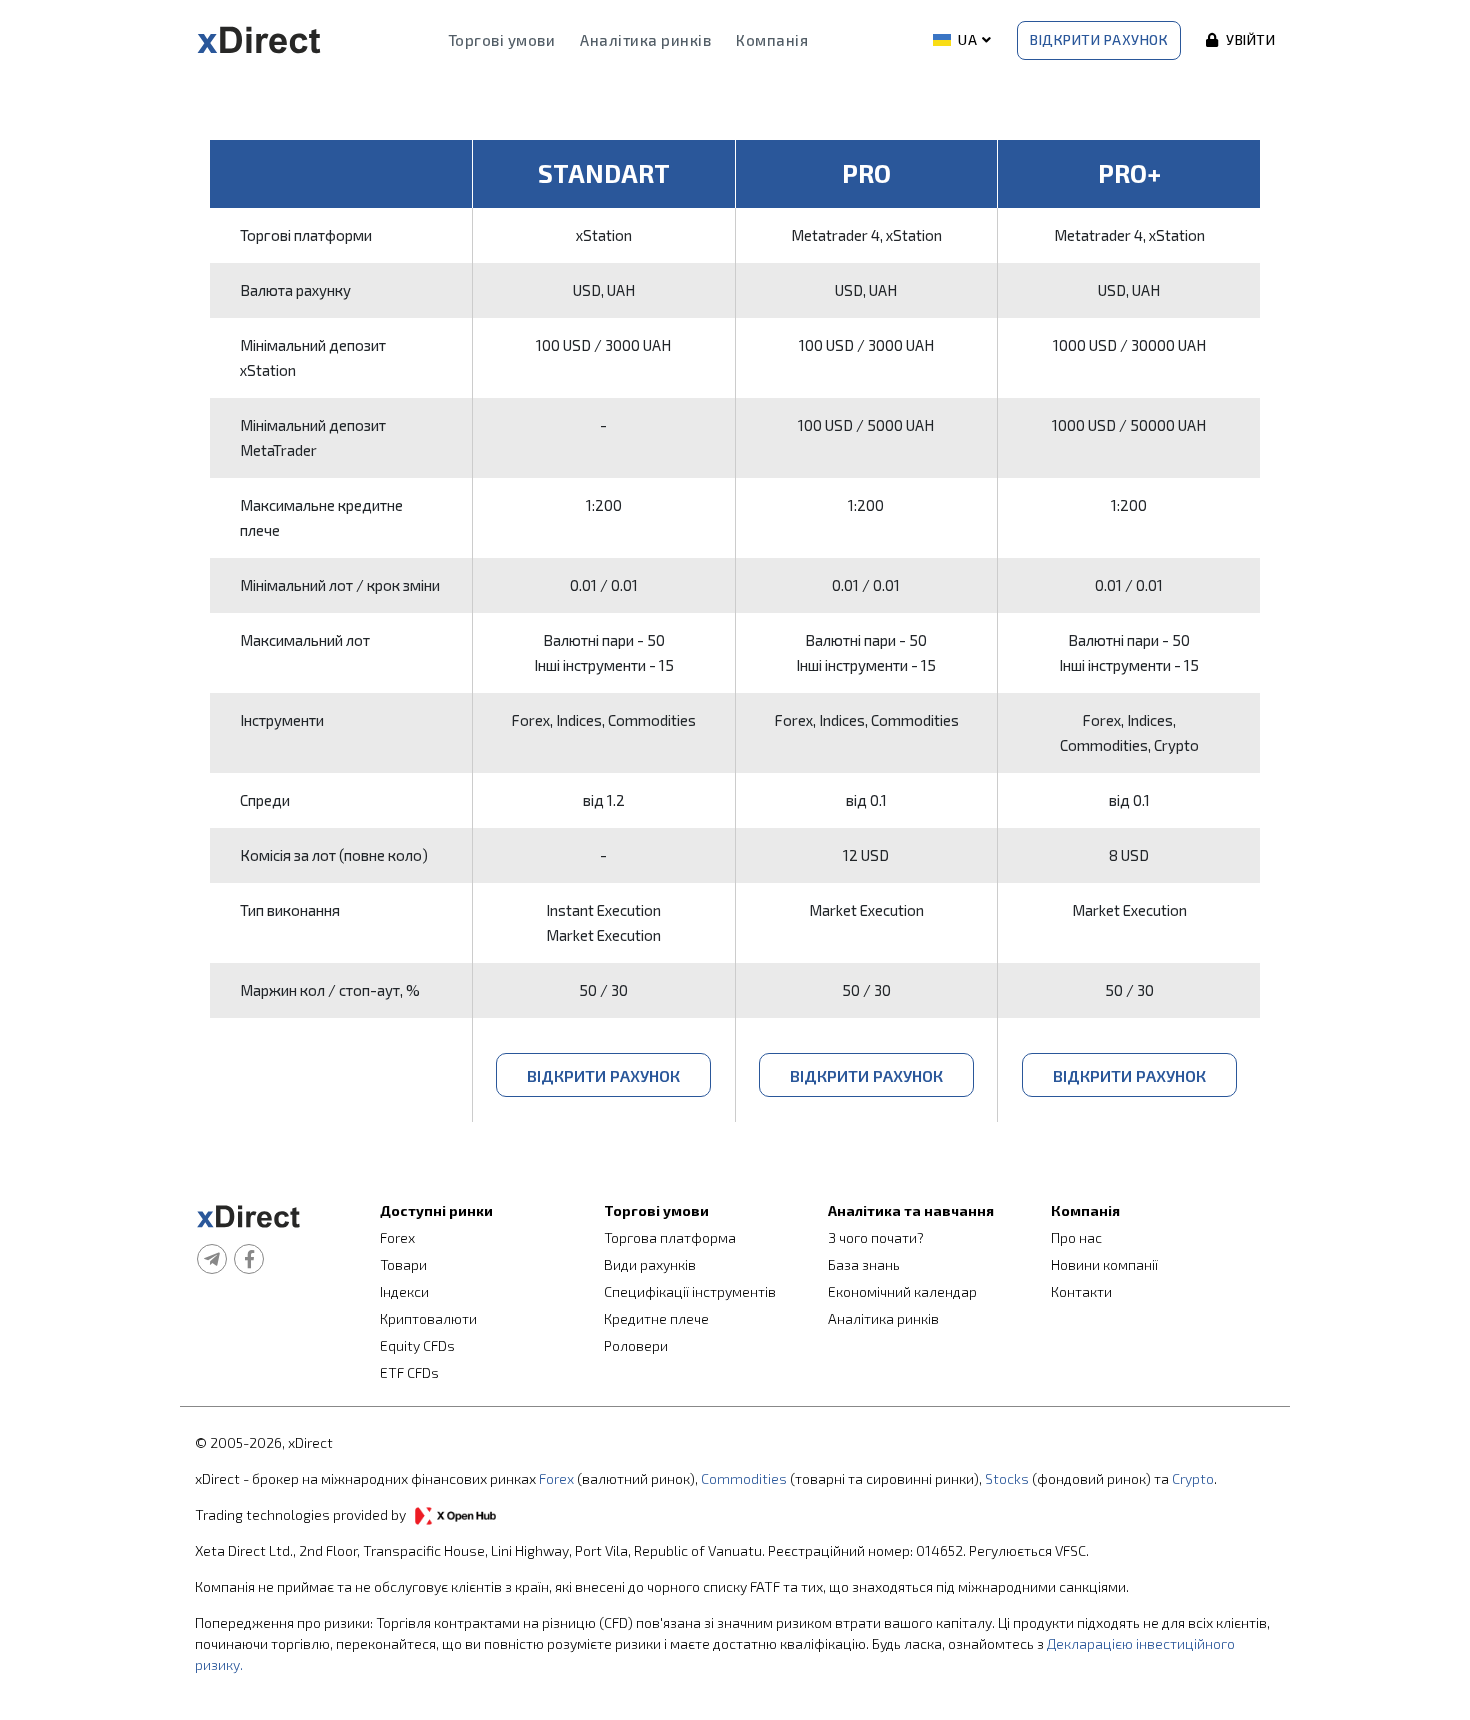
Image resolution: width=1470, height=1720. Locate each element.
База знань (864, 1264)
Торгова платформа (670, 1237)
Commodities (744, 1478)
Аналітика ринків (645, 40)
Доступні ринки (436, 1210)
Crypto (1193, 1478)
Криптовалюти (428, 1318)
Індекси (404, 1291)
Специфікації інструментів (690, 1291)
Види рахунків (650, 1264)
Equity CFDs (417, 1345)
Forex (397, 1237)
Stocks (1007, 1478)
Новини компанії (1104, 1264)
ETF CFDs (409, 1372)
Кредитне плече (656, 1318)
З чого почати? (876, 1237)
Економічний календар (902, 1291)
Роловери (636, 1345)
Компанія (772, 40)
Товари (403, 1264)
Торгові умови (502, 40)
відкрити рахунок (603, 1075)
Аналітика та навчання (911, 1210)
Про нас (1076, 1237)
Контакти (1081, 1291)
